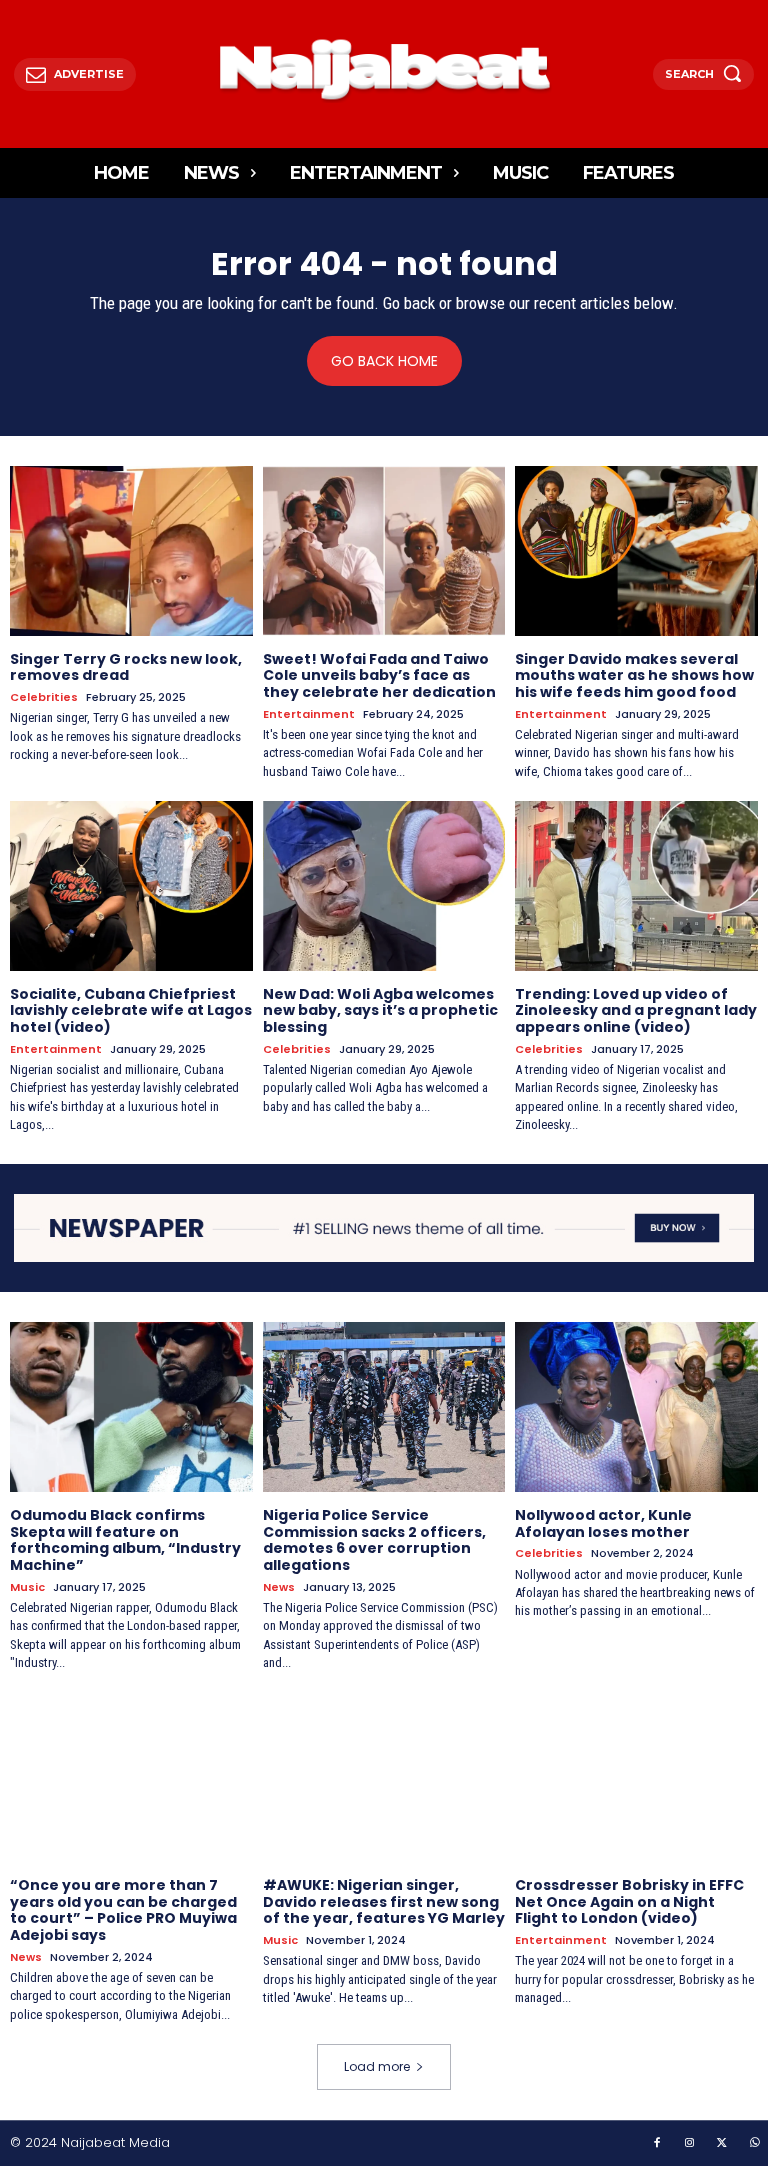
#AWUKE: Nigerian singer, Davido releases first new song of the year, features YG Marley (384, 1902)
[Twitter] (722, 2144)
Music (27, 1587)
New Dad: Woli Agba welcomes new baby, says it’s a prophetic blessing (380, 1011)
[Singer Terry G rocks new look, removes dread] (131, 551)
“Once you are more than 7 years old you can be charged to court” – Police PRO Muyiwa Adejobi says (123, 1910)
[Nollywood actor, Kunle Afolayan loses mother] (636, 1407)
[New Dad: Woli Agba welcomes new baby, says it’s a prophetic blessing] (384, 886)
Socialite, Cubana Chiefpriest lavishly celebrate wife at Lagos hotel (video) (131, 1011)
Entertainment (309, 714)
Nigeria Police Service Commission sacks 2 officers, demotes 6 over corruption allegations (374, 1540)
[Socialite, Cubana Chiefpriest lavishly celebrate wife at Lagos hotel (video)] (131, 886)
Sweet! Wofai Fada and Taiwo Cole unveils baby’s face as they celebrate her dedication (379, 676)
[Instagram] (690, 2144)
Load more (377, 2066)
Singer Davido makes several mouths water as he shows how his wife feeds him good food (634, 676)
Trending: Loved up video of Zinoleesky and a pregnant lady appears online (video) (636, 1011)
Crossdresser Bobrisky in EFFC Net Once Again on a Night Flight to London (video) (629, 1902)
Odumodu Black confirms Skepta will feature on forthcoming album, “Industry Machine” (125, 1540)
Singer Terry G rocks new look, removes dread (126, 667)
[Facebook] (657, 2144)
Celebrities (44, 697)
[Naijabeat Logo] (384, 69)
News (279, 1587)
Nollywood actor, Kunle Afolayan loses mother (603, 1523)
